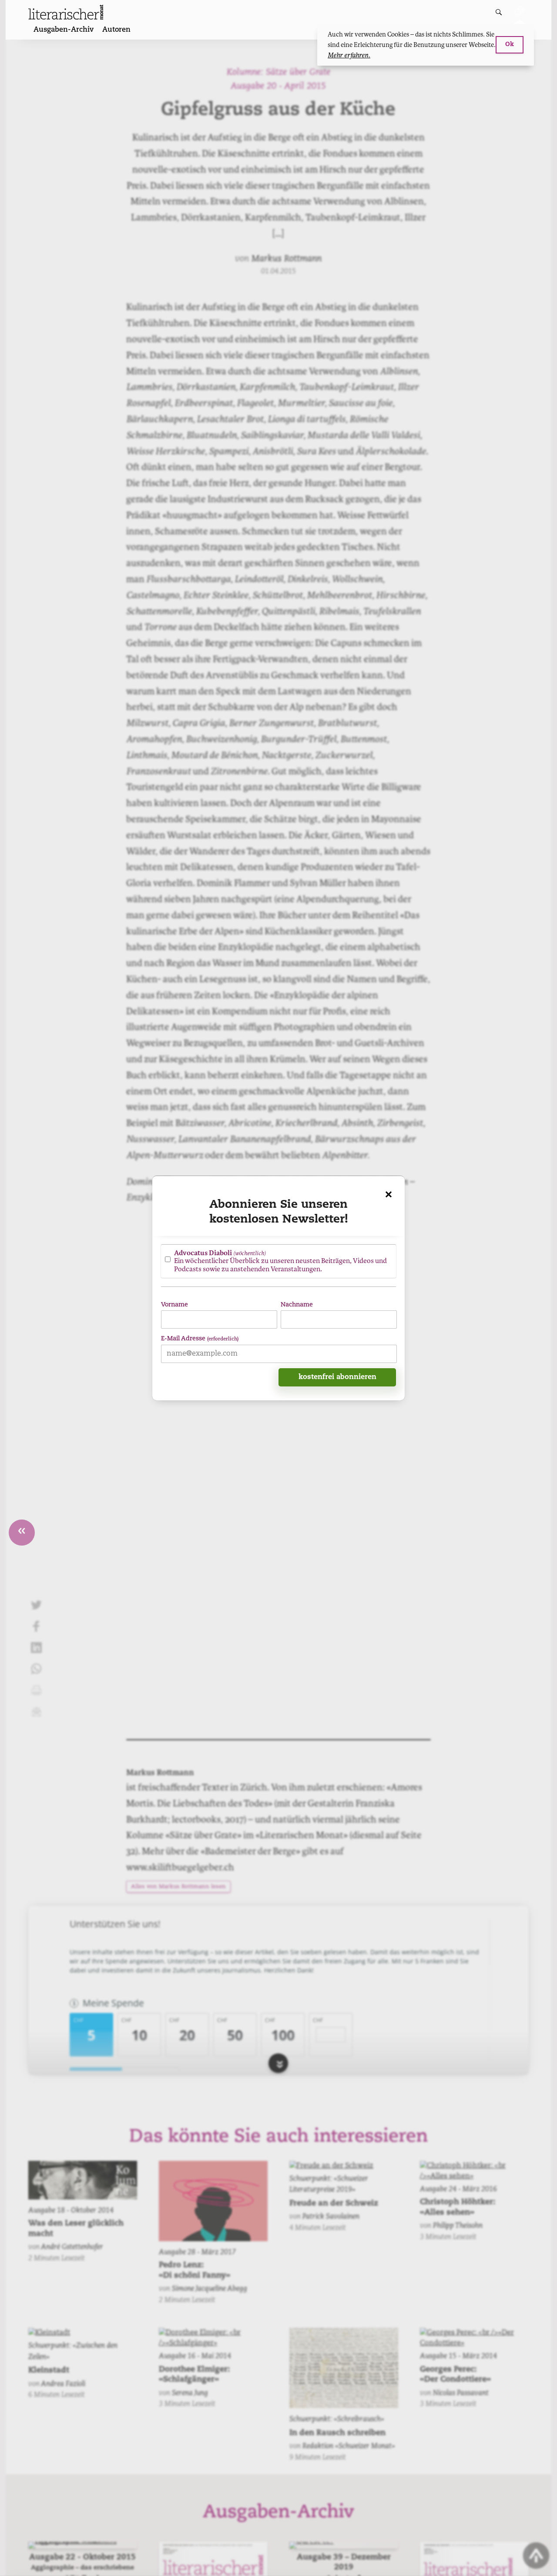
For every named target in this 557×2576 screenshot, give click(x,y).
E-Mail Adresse (200, 1338)
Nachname (297, 1305)
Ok (510, 45)
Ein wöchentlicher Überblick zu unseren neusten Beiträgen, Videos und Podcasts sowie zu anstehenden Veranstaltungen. (280, 1261)
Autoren (116, 30)
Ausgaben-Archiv (64, 30)
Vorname (174, 1305)
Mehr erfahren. (349, 55)
